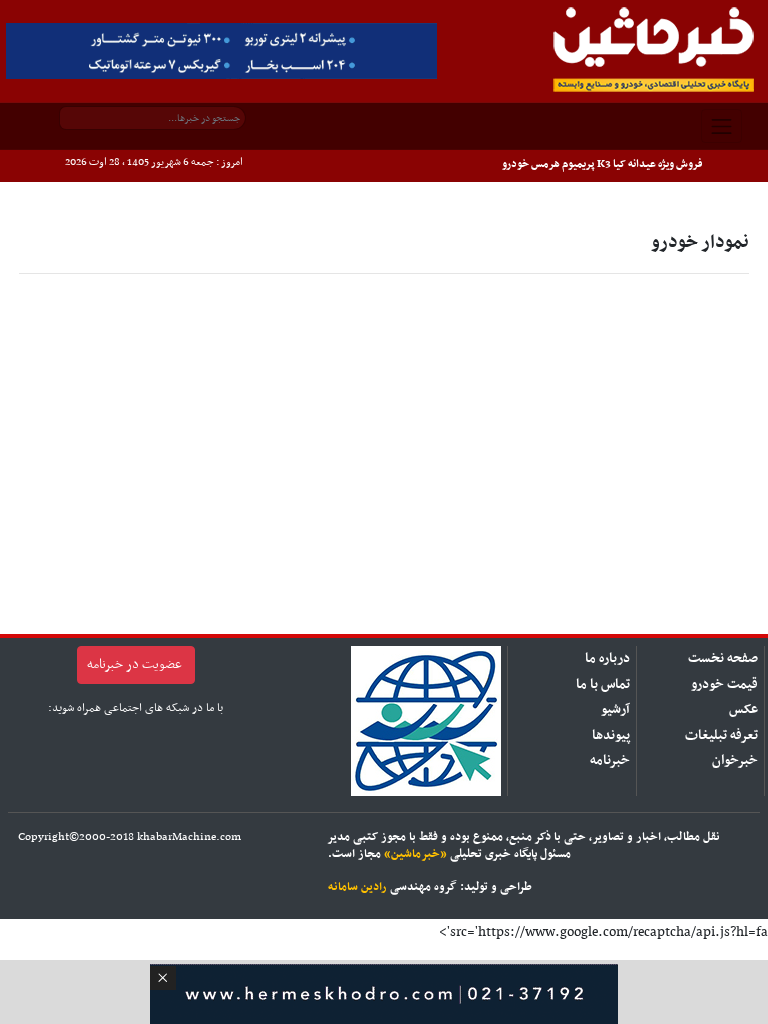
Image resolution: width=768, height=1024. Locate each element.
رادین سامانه (357, 887)
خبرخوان (735, 760)
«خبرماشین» (415, 854)
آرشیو (615, 709)
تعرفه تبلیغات (721, 735)
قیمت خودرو (724, 684)
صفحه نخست (723, 658)
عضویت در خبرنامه (134, 664)
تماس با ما (603, 684)
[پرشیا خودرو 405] (221, 50)
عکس (743, 709)
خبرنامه (610, 760)
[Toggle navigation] (722, 126)
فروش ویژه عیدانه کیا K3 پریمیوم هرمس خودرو (602, 164)
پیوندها (611, 735)
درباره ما (607, 658)
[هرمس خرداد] (384, 991)
